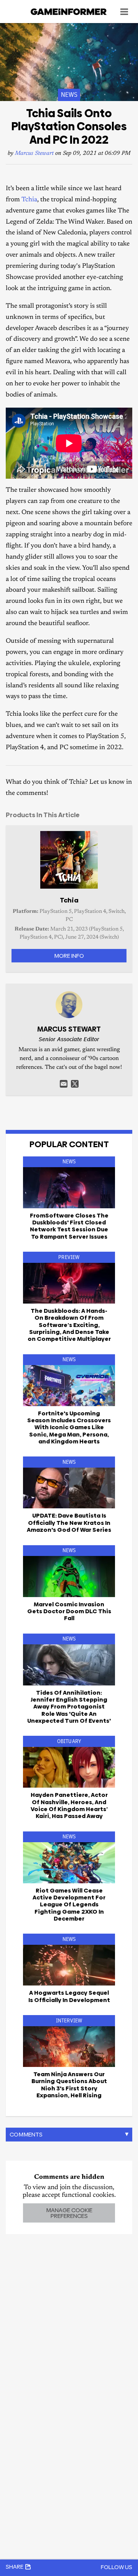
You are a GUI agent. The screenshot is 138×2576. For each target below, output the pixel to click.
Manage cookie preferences (69, 2213)
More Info (69, 956)
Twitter (75, 1084)
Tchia (29, 200)
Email (64, 1084)
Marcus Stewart (34, 153)
